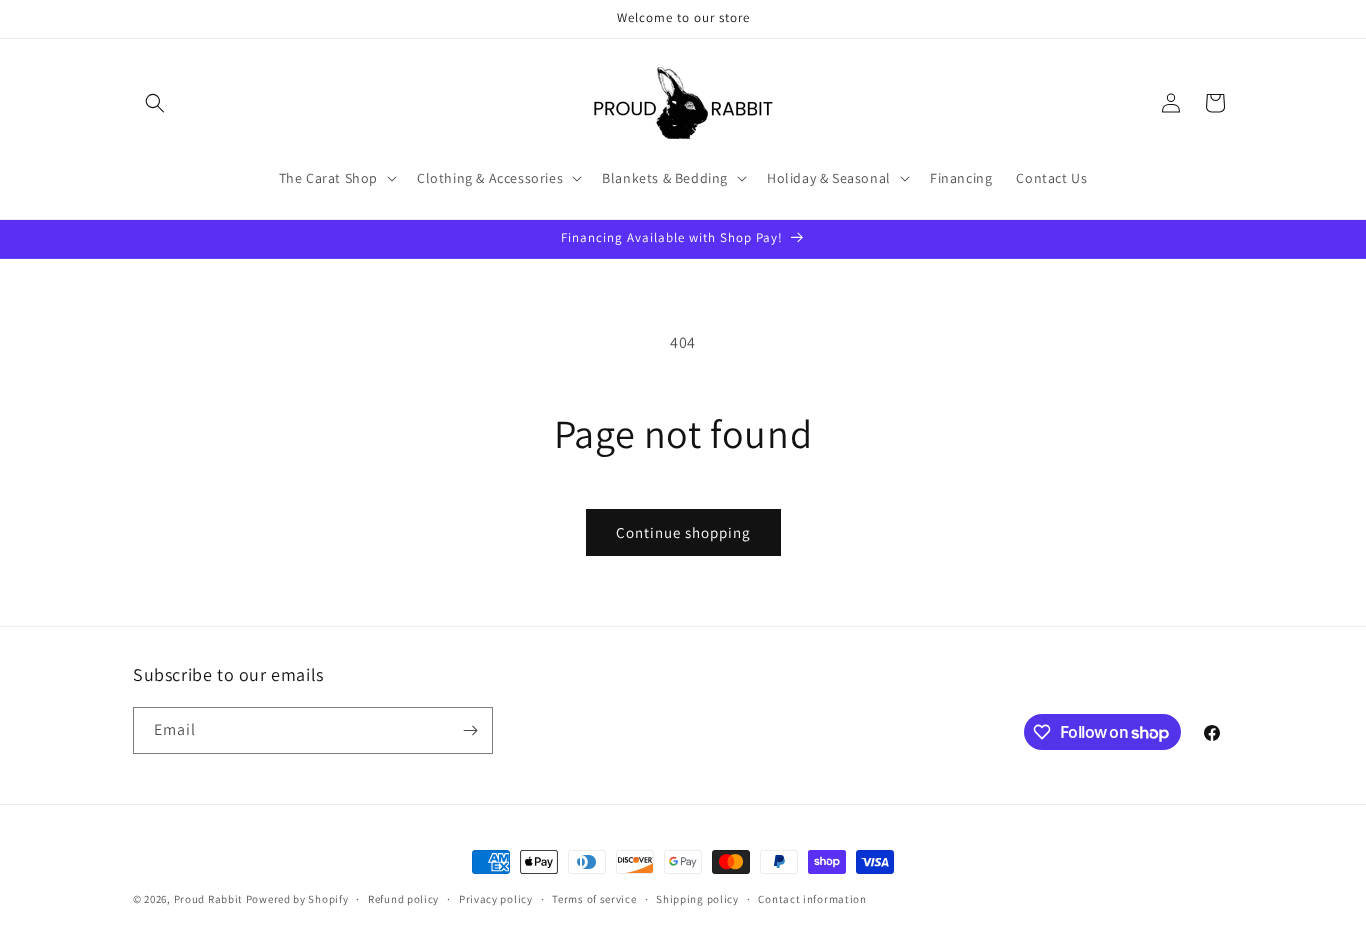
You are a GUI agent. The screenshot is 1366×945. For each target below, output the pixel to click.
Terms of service (594, 899)
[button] (155, 103)
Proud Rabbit (208, 899)
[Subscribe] (470, 730)
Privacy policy (496, 899)
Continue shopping (683, 532)
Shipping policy (697, 899)
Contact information (812, 899)
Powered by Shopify (297, 899)
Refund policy (403, 899)
